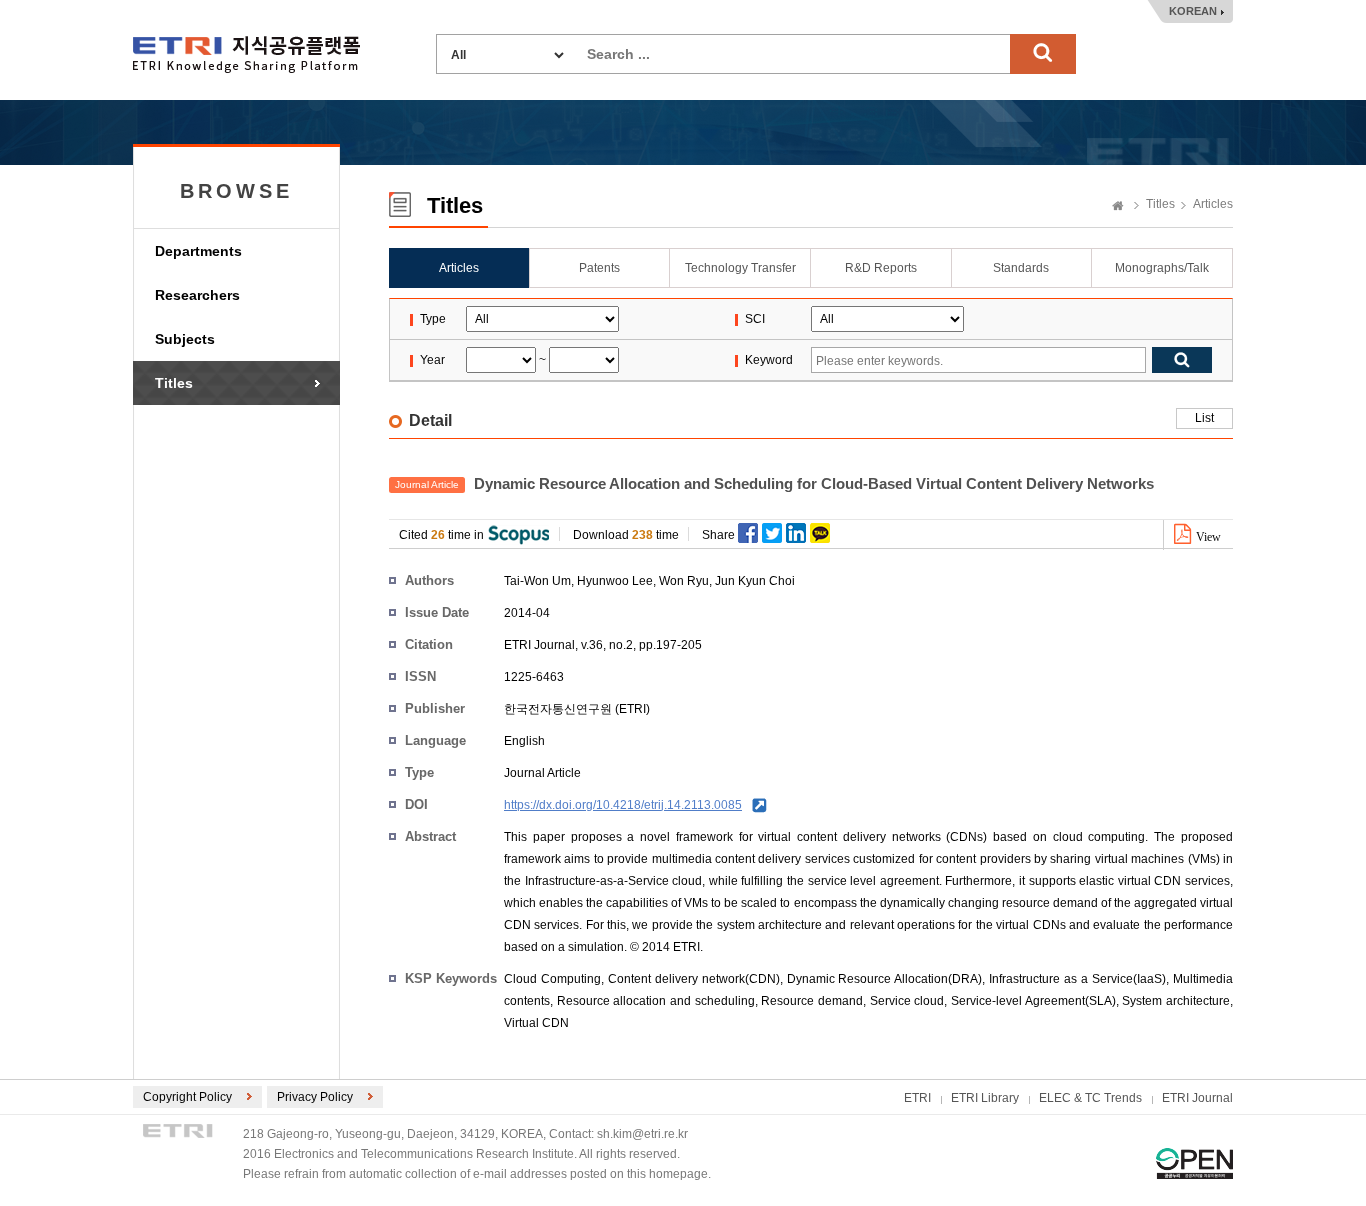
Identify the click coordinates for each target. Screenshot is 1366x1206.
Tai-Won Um (537, 581)
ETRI (917, 1098)
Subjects (185, 339)
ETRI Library (985, 1098)
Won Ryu (684, 581)
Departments (198, 251)
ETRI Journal (1197, 1098)
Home (1118, 207)
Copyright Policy (187, 1097)
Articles (1213, 204)
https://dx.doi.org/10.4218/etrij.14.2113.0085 (623, 805)
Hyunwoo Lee (615, 581)
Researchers (197, 295)
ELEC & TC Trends (1090, 1098)
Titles (174, 383)
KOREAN (1193, 11)
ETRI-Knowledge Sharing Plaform (246, 54)
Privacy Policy (315, 1097)
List (1204, 418)
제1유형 (1194, 1163)
